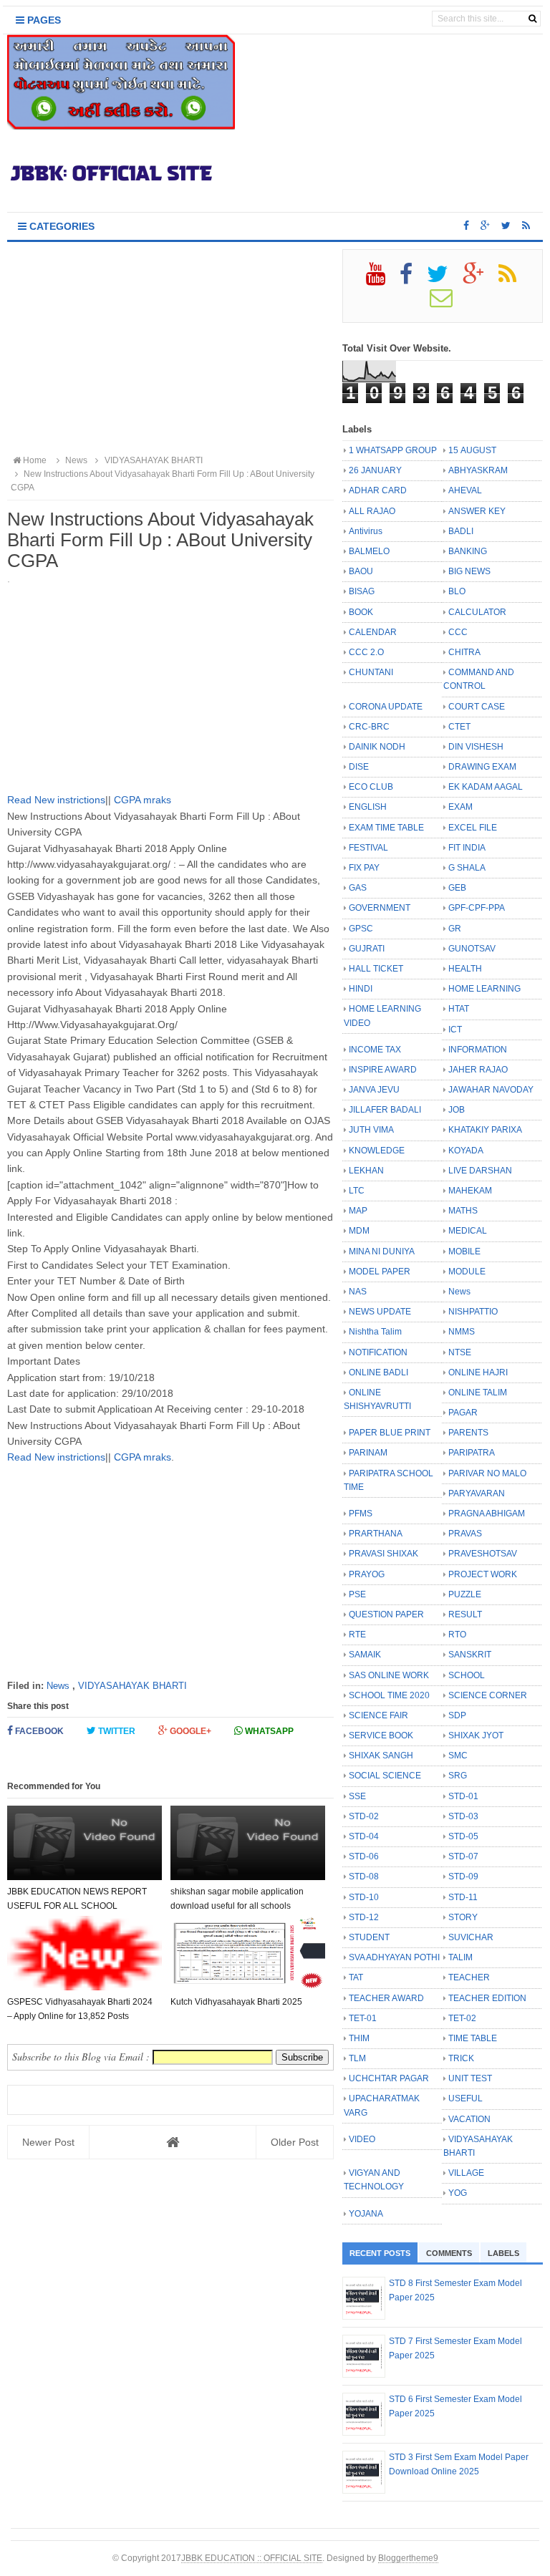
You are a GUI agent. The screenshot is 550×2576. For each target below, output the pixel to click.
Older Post (295, 2142)
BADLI (461, 531)
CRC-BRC (369, 727)
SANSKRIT (470, 1655)
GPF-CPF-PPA (477, 908)
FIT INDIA (467, 848)
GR (455, 929)
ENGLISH (368, 807)
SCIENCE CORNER (488, 1695)
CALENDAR (373, 632)
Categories (61, 226)
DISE (359, 767)
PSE (357, 1594)
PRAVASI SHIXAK (383, 1554)
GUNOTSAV (472, 949)
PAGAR (463, 1413)
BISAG (362, 591)
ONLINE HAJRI (478, 1372)
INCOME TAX (375, 1050)
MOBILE (464, 1251)
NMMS (462, 1332)
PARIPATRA (472, 1453)
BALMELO (369, 551)
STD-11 (463, 1897)
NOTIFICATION (378, 1352)
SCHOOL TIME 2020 (389, 1695)
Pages (43, 20)
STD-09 (463, 1877)
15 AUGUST (472, 450)
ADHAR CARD (378, 490)
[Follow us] (506, 226)
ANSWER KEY (477, 511)
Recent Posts (380, 2253)
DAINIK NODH (377, 747)
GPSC (361, 929)
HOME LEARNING (484, 989)
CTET (459, 727)
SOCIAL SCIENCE (385, 1776)
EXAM (460, 807)
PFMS (361, 1514)
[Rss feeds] (526, 226)
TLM (357, 2058)
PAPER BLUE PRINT (390, 1433)
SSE (357, 1796)
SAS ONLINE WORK (389, 1675)
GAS (358, 888)
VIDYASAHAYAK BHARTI (132, 1686)
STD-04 (364, 1836)
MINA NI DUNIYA (382, 1251)
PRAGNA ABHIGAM (487, 1514)
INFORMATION (478, 1050)
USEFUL (465, 2098)
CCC (458, 632)
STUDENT (369, 1937)
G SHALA (467, 868)
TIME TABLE (473, 2038)
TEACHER (469, 1977)
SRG (458, 1776)
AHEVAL (465, 490)
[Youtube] (382, 279)
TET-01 (363, 2018)
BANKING (468, 551)
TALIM (460, 1957)
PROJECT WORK (483, 1574)
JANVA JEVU (374, 1090)
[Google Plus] (479, 279)
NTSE (460, 1352)
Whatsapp (268, 1731)
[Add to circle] (485, 226)
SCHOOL (467, 1675)
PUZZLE (465, 1594)
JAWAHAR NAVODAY (491, 1090)
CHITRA (464, 652)
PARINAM (368, 1453)
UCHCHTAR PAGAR (389, 2078)
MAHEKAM (470, 1191)
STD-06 (364, 1856)
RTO (457, 1635)
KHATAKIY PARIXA (485, 1130)
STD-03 (463, 1816)
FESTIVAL (368, 848)
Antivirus (366, 531)
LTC (357, 1191)
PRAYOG (367, 1574)
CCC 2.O (366, 652)
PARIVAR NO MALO (487, 1473)
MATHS (463, 1211)
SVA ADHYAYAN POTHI (394, 1957)
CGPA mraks (141, 800)
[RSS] (513, 279)
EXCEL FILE (473, 828)
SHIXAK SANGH (381, 1756)
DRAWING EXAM (482, 767)
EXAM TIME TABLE (386, 828)
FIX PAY (364, 868)
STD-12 (364, 1917)
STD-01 (463, 1796)
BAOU (361, 571)
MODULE (467, 1272)
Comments (449, 2253)
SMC (458, 1756)
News (58, 1686)
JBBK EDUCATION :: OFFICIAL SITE (252, 2558)
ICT (455, 1030)
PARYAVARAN (477, 1493)
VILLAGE (466, 2173)
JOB (457, 1110)
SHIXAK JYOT (476, 1735)
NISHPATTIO (473, 1312)
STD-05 (463, 1836)
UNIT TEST (470, 2078)
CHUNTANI (371, 672)
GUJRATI (367, 949)
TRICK (461, 2058)
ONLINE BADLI (378, 1372)
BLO (457, 591)
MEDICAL (468, 1231)
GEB (457, 888)
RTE (357, 1635)
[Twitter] (444, 279)
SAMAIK (365, 1655)
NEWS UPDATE (380, 1312)
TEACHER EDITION (487, 1998)
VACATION (469, 2119)
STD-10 (364, 1897)
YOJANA (366, 2214)
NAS (358, 1292)
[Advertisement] (170, 349)
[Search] (532, 19)
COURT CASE (477, 707)
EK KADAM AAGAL (486, 787)
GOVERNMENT (380, 908)
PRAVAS (465, 1534)
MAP (358, 1211)
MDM (359, 1231)
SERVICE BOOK (381, 1735)
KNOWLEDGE (377, 1151)
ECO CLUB (371, 787)
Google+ (189, 1731)
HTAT (459, 1009)
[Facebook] (412, 279)
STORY (463, 1917)
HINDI (361, 989)
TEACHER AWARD (386, 1998)
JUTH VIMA (371, 1130)
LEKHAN (366, 1171)
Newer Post (48, 2142)
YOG (458, 2193)
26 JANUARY (375, 470)
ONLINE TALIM (478, 1393)
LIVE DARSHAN (480, 1171)
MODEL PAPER (380, 1272)
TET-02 (462, 2018)
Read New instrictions (56, 800)
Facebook (38, 1731)
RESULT (465, 1614)
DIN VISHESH (476, 747)
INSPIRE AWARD (383, 1070)
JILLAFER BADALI (385, 1110)
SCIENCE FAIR (378, 1715)
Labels (503, 2253)
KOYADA (466, 1151)
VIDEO (362, 2139)
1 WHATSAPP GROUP (393, 450)
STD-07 (463, 1856)
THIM (359, 2038)
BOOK (361, 612)
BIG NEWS (469, 571)
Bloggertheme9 (408, 2558)
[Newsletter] (447, 303)
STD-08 (364, 1877)
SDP (457, 1715)
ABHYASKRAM (478, 470)
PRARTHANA (376, 1534)
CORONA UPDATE (386, 707)
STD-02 (364, 1816)
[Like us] (466, 226)
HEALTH (465, 969)
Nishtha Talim (375, 1332)
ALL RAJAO (372, 511)
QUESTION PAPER (386, 1614)
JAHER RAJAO (478, 1070)
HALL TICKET (376, 969)
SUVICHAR (471, 1937)
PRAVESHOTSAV (483, 1554)
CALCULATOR (477, 612)
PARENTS (468, 1433)
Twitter (116, 1731)
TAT (356, 1977)
